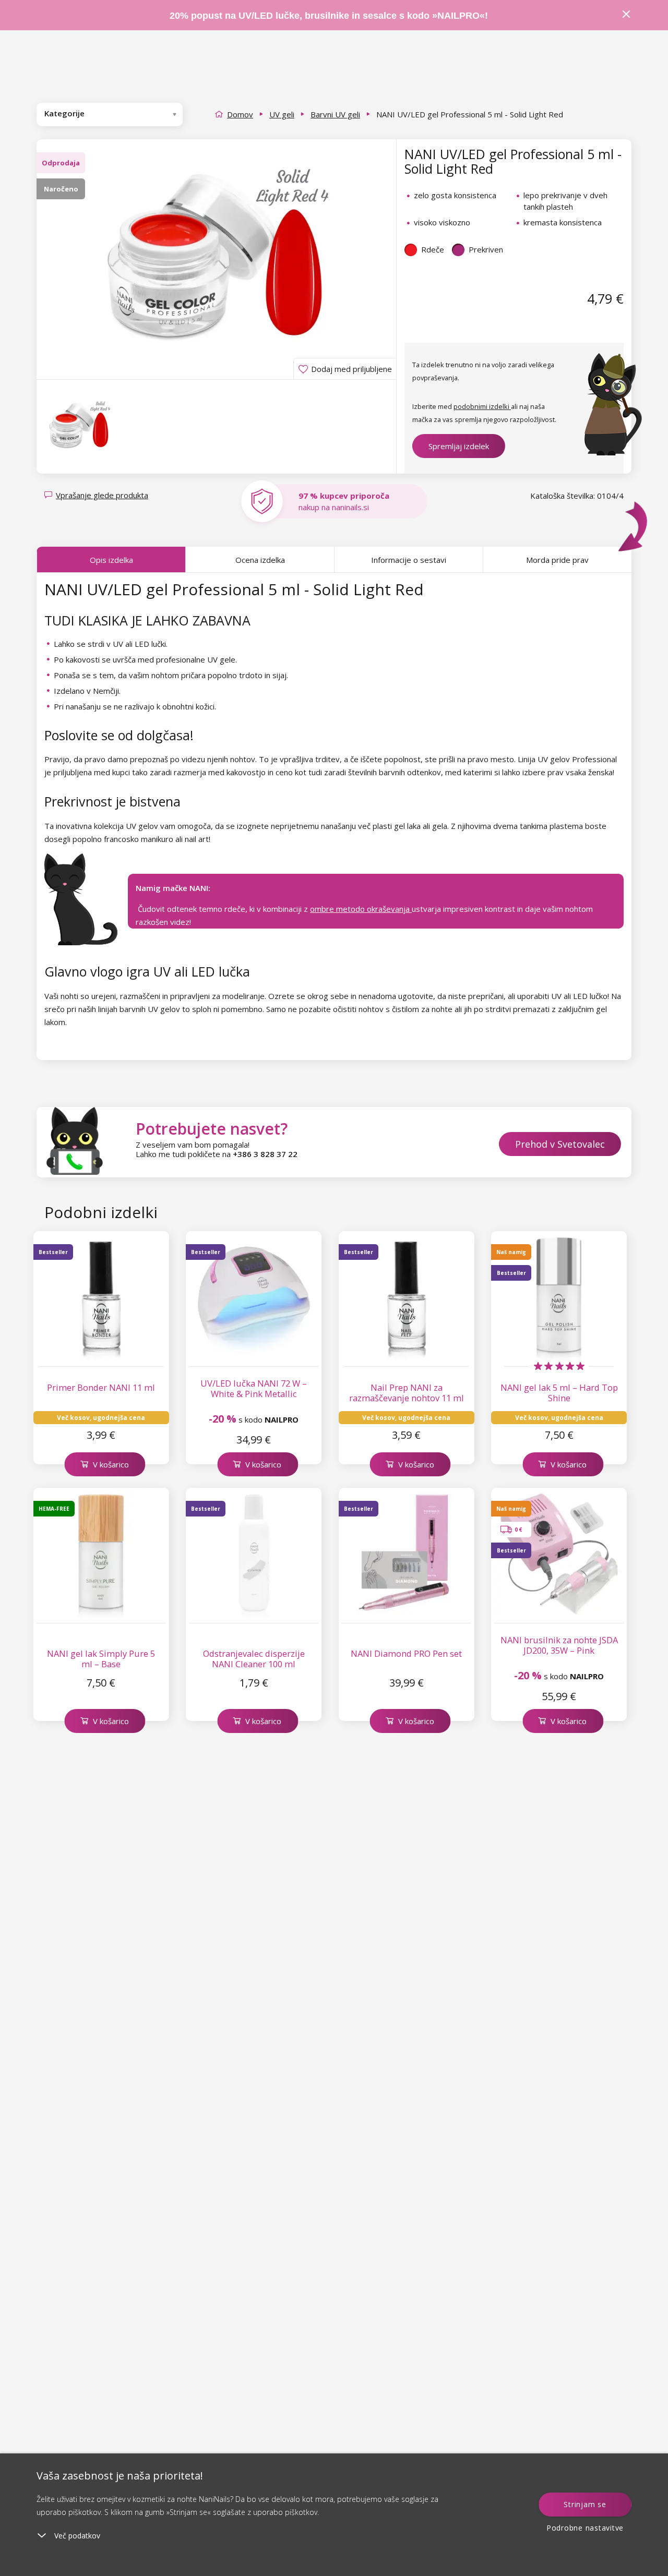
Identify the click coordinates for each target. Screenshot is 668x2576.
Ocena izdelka (260, 560)
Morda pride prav (557, 560)
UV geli (282, 114)
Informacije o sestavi (409, 560)
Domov (240, 114)
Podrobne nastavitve (585, 2528)
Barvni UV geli (335, 114)
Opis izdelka (111, 560)
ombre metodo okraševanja (361, 909)
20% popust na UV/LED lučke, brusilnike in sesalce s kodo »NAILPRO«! (330, 16)
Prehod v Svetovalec (560, 1144)
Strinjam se (585, 2504)
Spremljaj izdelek (459, 446)
